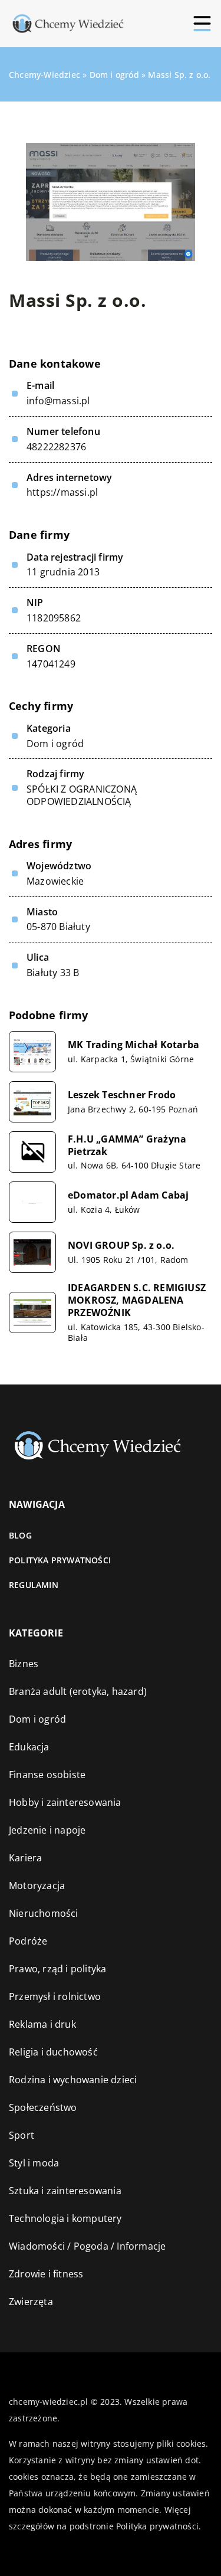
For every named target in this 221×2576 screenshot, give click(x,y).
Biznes (24, 1664)
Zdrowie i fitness (46, 2274)
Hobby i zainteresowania (65, 1802)
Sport (22, 2135)
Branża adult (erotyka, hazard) (78, 1691)
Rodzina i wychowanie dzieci (73, 2080)
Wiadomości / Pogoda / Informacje (87, 2246)
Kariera (25, 1858)
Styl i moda (34, 2163)
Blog (20, 1535)
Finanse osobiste (47, 1775)
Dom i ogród (55, 744)
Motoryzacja (37, 1886)
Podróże (28, 1941)
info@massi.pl (58, 401)
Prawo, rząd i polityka (57, 1969)
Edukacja (29, 1747)
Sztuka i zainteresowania (65, 2191)
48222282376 (56, 447)
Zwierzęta (31, 2302)
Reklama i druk (42, 2024)
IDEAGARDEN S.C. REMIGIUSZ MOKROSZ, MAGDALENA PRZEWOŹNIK (137, 1300)
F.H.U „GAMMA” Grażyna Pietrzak (127, 1145)
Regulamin (34, 1585)
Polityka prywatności (60, 1560)
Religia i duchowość (53, 2052)
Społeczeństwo (43, 2107)
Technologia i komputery (65, 2218)
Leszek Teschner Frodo (122, 1095)
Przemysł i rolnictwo (55, 1996)
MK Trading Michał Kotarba (133, 1045)
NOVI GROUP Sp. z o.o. (121, 1246)
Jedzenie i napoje (47, 1830)
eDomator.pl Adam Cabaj (128, 1195)
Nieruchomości (44, 1913)
